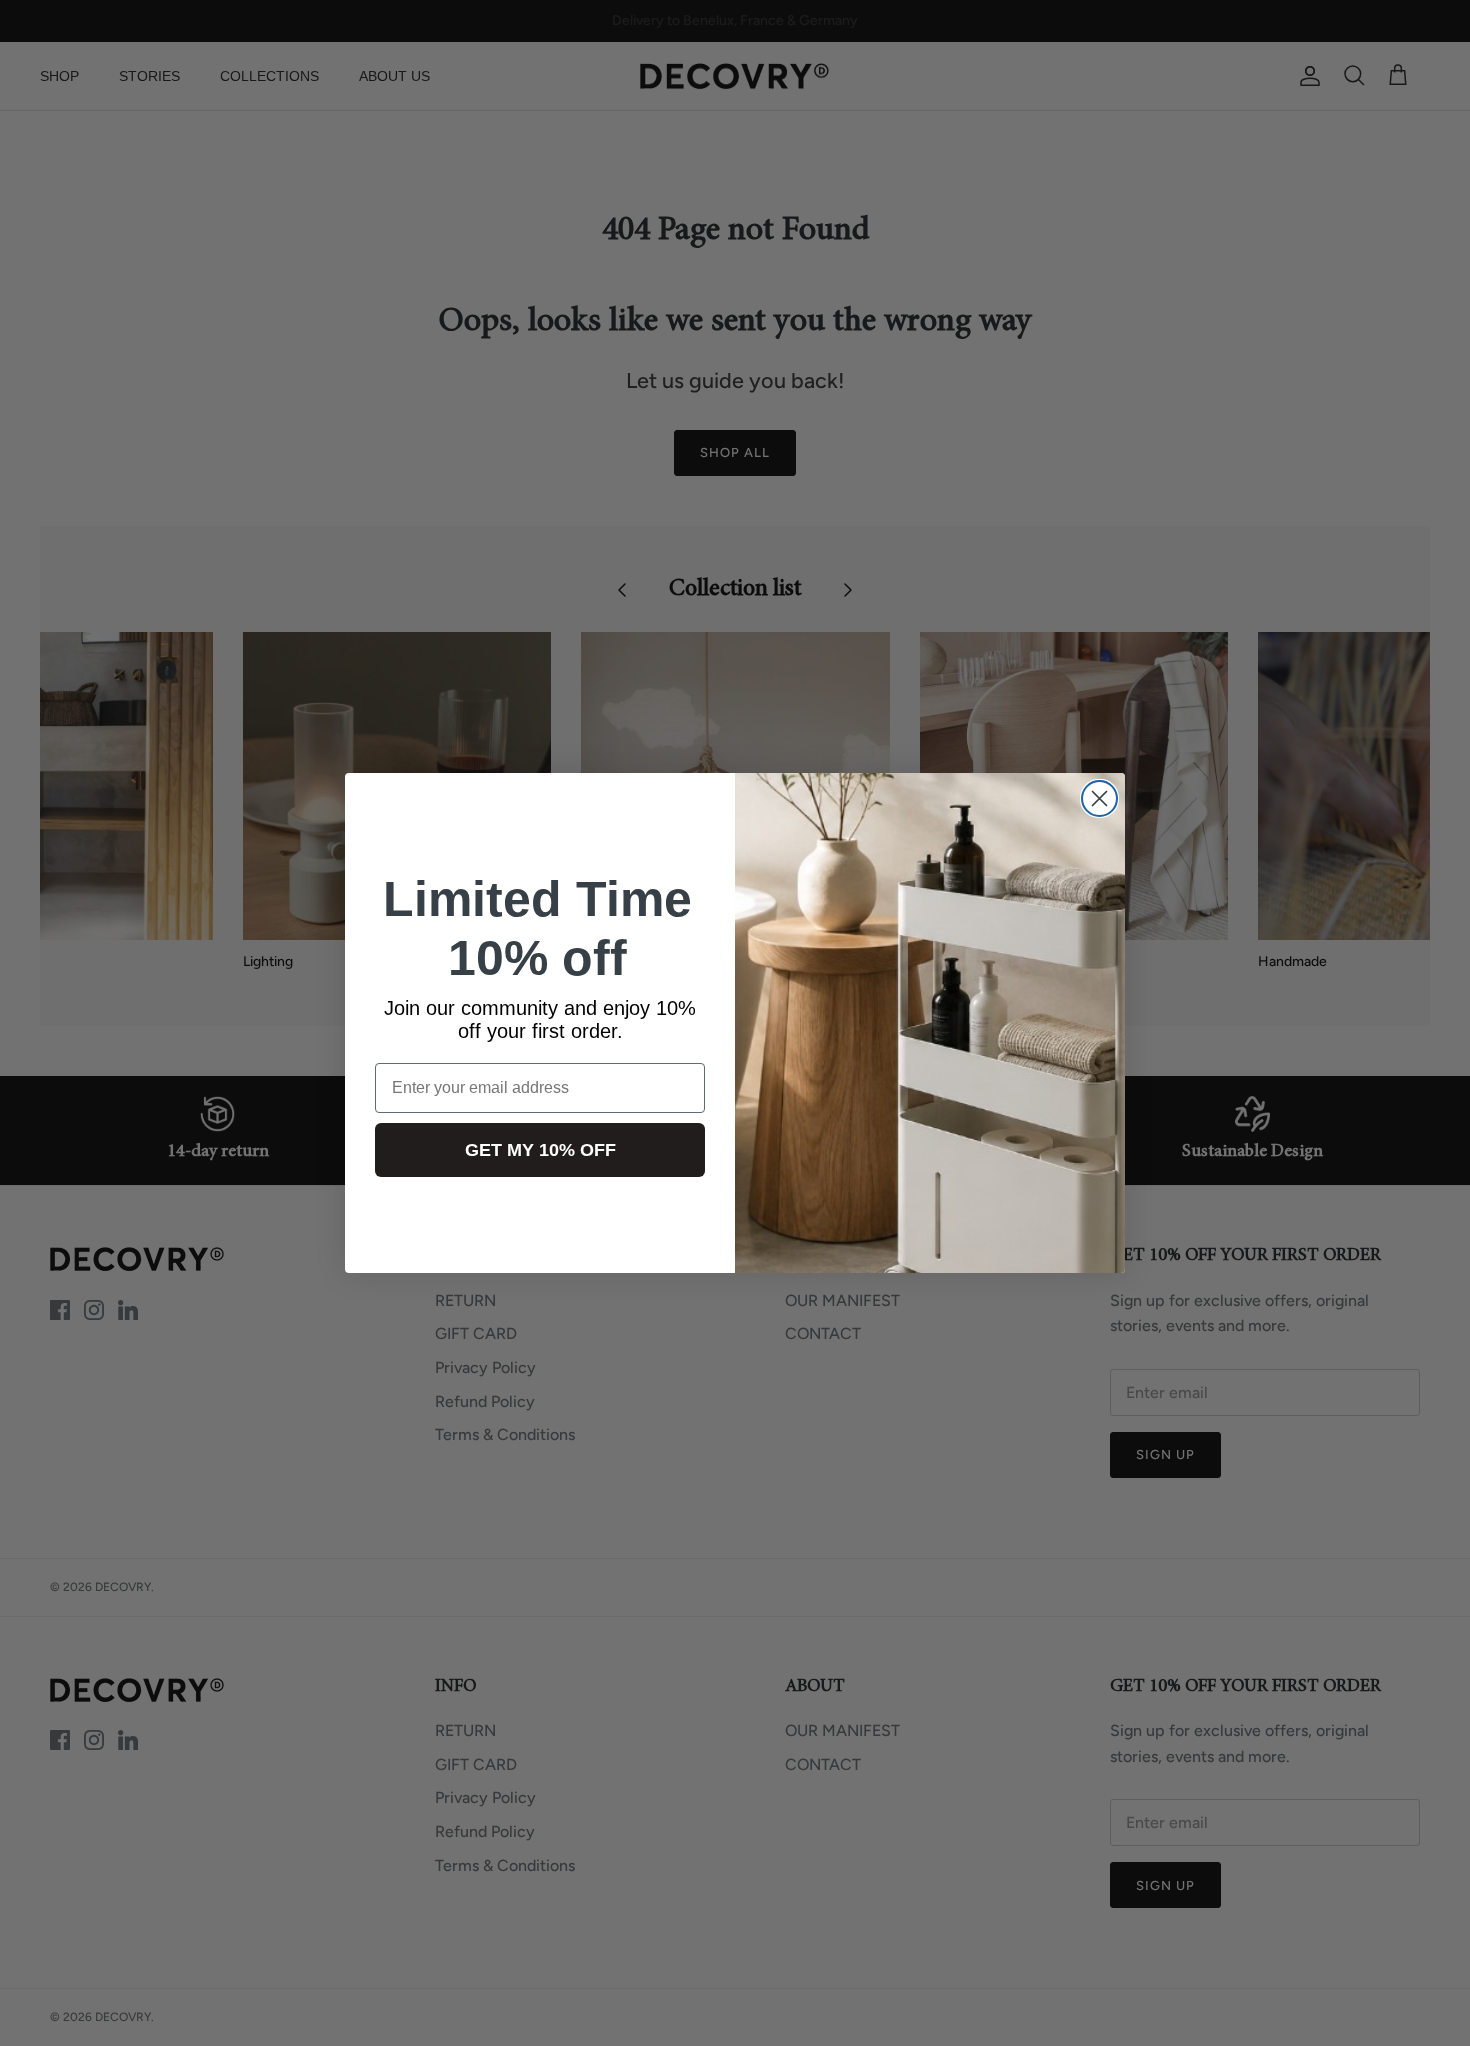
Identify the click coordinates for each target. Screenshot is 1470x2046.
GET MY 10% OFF (540, 1150)
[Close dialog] (1099, 798)
